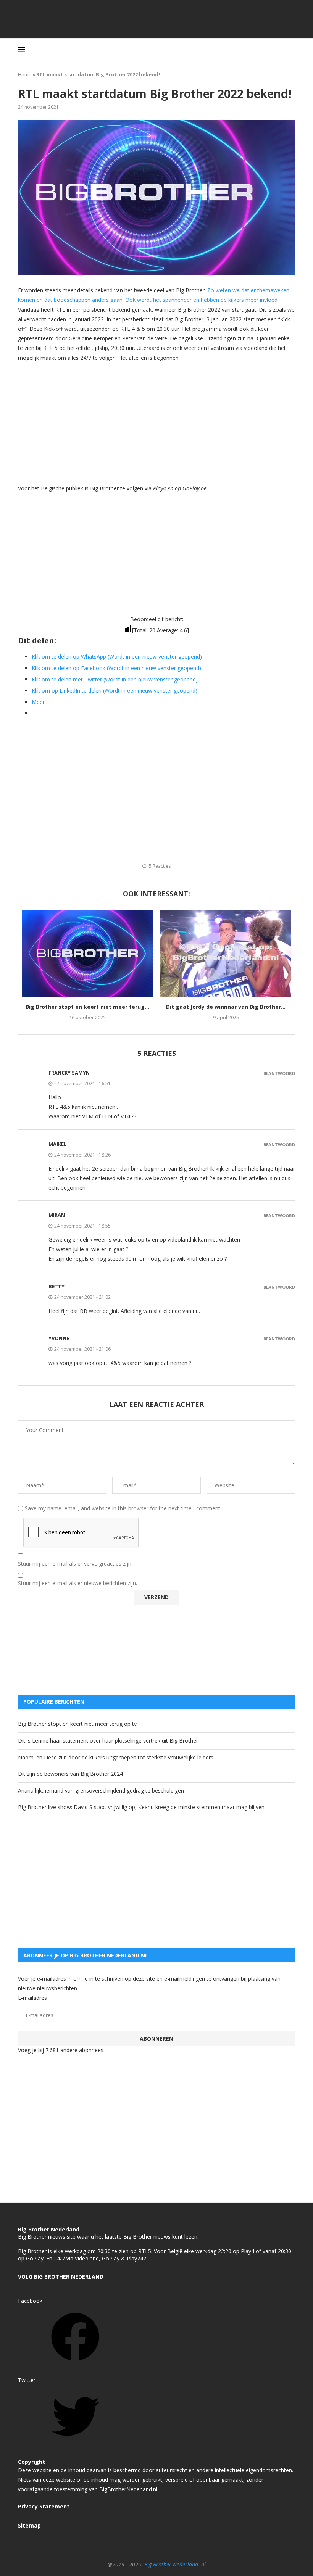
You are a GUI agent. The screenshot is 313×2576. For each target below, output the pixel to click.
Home (25, 74)
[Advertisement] (156, 422)
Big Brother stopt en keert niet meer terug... (87, 1007)
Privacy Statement (44, 2506)
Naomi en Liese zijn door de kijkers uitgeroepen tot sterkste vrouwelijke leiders (116, 1757)
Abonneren (156, 2039)
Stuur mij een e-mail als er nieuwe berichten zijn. (77, 1583)
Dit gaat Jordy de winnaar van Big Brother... (226, 1007)
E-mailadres (32, 1998)
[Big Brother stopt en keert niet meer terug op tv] (87, 953)
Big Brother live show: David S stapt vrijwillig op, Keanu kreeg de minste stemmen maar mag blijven (141, 1807)
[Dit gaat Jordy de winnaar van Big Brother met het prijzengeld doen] (226, 953)
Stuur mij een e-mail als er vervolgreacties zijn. (75, 1564)
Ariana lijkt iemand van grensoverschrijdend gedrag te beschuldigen (101, 1791)
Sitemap (29, 2525)
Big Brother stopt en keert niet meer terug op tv (77, 1724)
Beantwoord (279, 1073)
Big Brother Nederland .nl (175, 2564)
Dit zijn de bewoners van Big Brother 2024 (70, 1774)
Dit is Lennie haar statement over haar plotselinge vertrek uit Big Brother (108, 1741)
